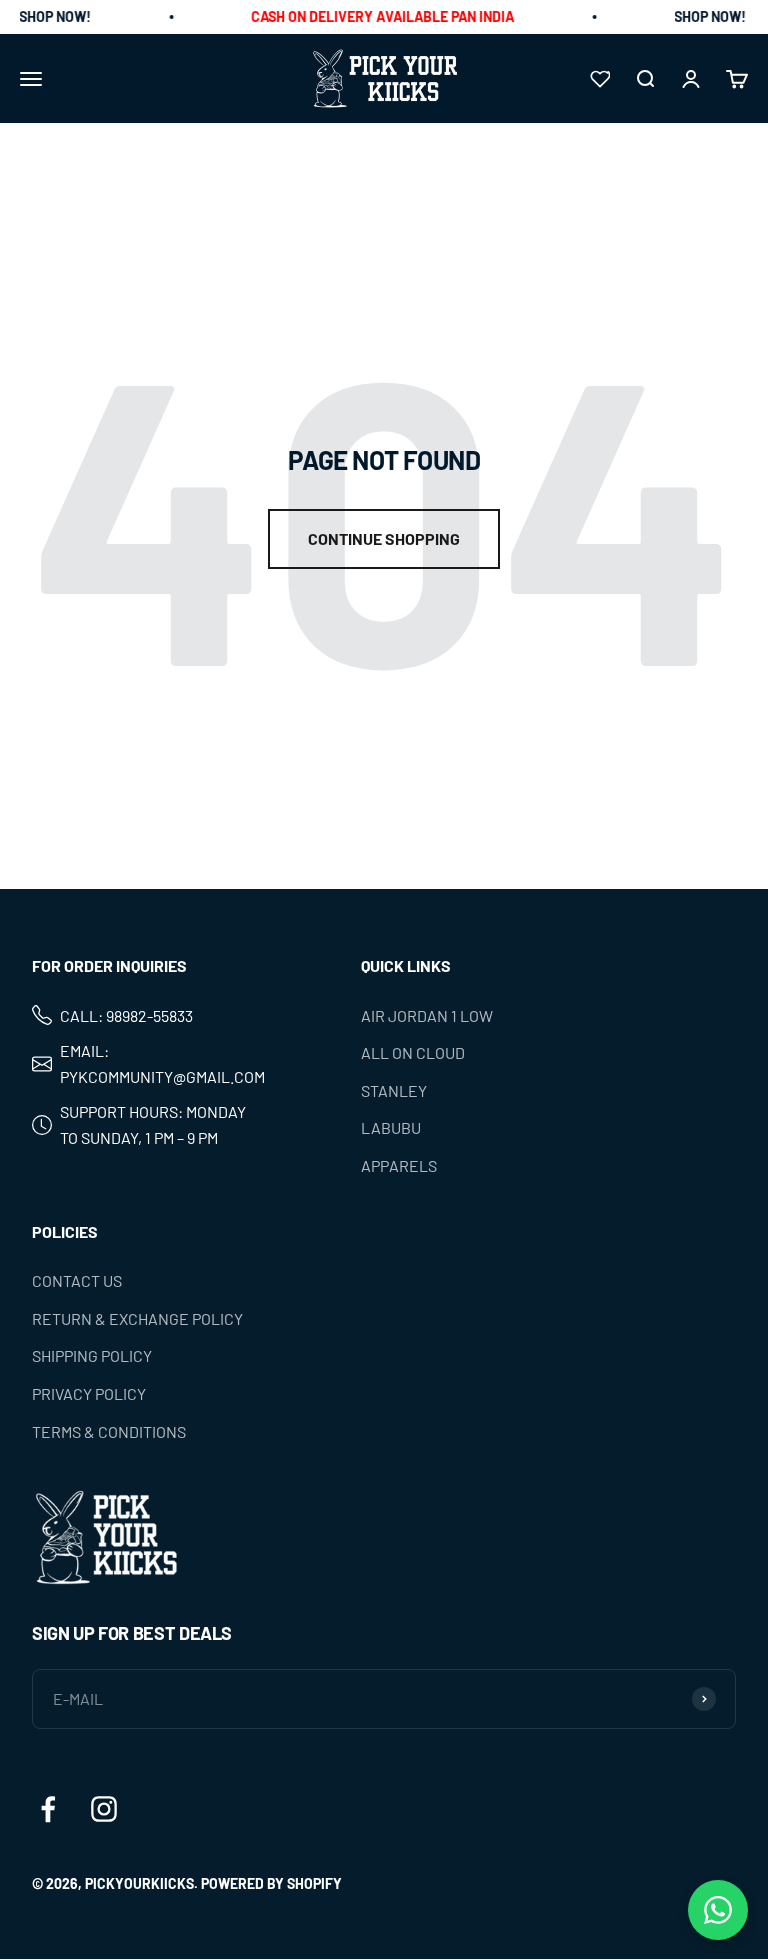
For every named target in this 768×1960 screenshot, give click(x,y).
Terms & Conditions (109, 1431)
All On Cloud (413, 1052)
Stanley (394, 1090)
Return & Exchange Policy (137, 1318)
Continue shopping (384, 538)
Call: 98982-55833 (126, 1015)
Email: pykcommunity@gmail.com (162, 1063)
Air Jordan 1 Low (427, 1015)
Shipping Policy (92, 1356)
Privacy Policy (89, 1393)
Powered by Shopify (271, 1883)
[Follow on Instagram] (104, 1809)
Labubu (391, 1128)
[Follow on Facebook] (48, 1809)
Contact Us (77, 1280)
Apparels (399, 1165)
